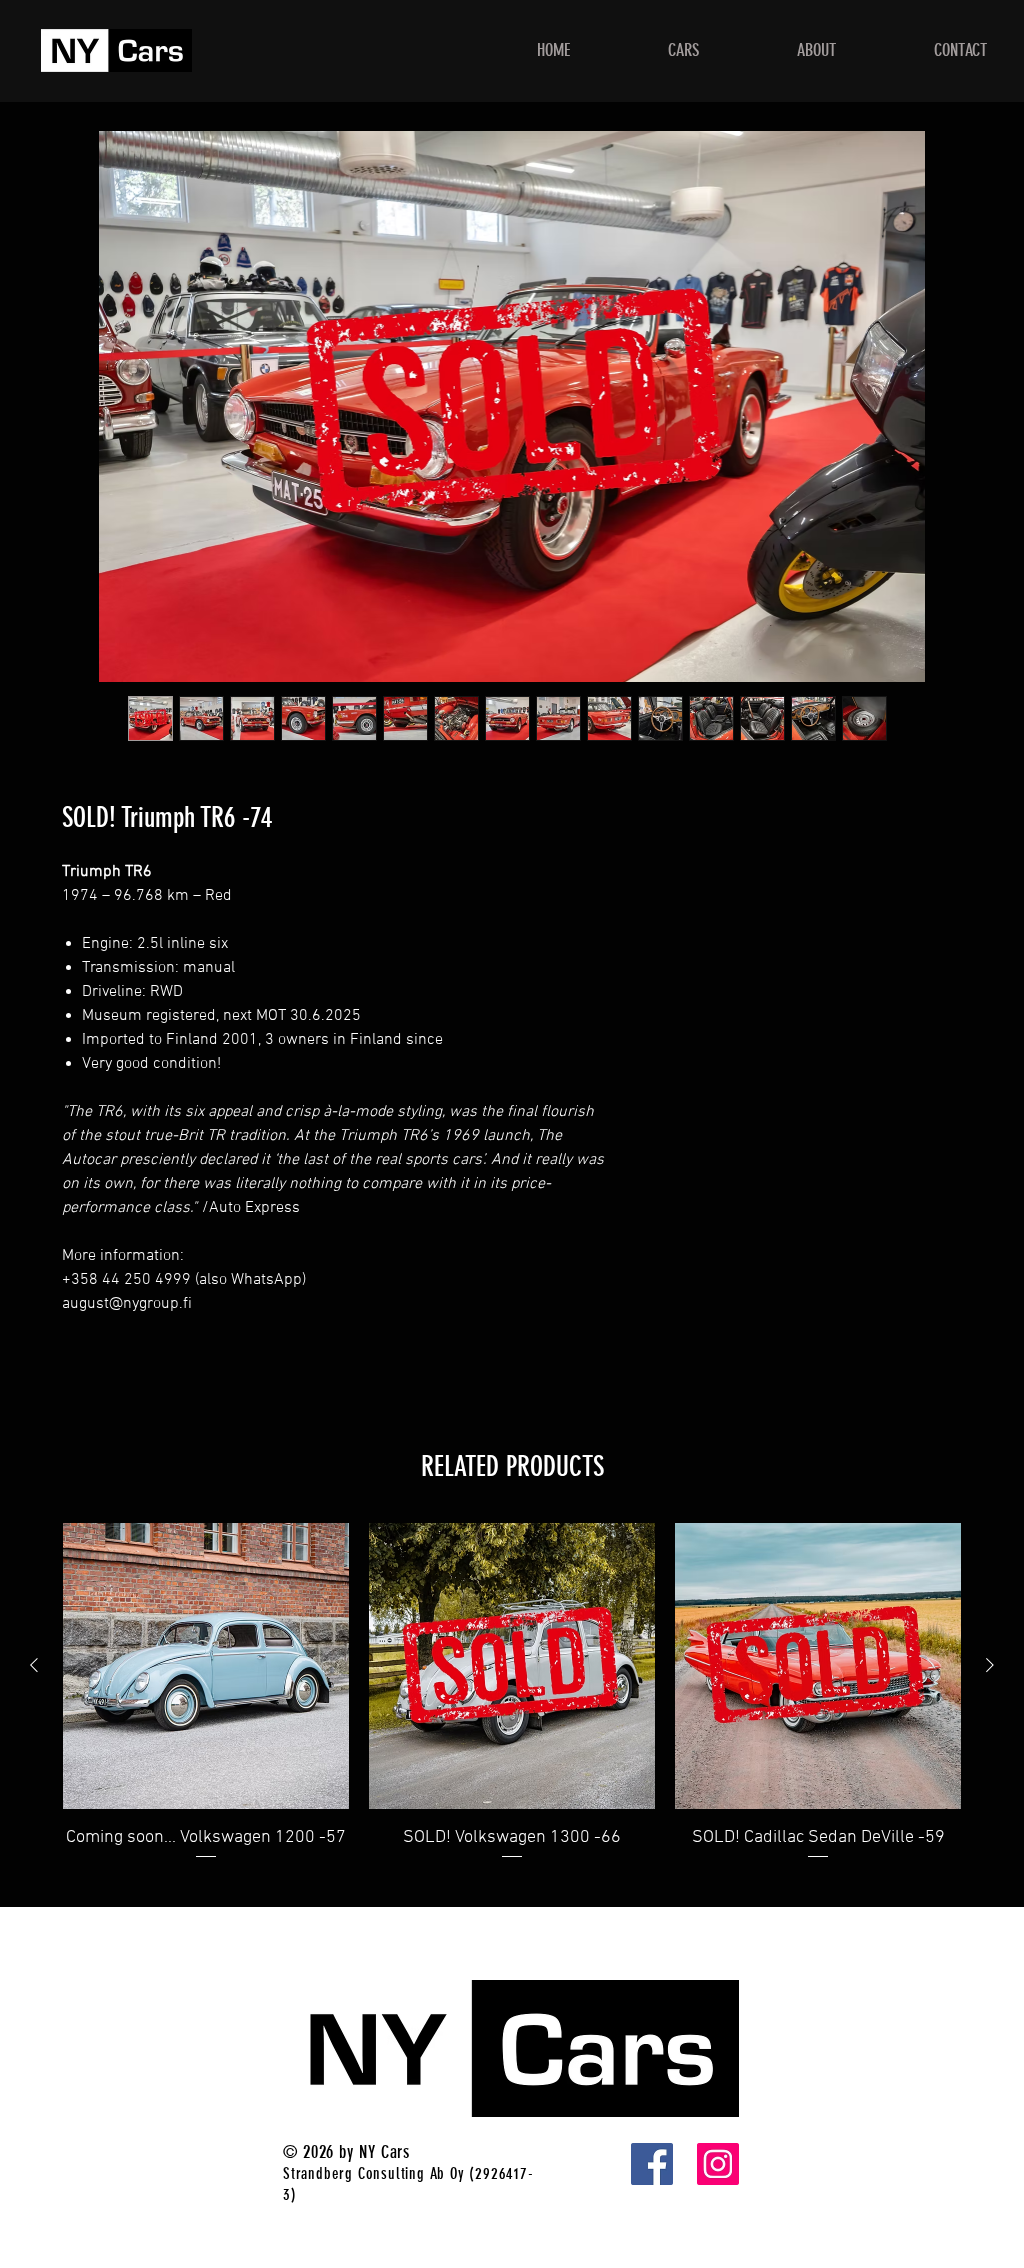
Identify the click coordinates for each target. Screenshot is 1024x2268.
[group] (512, 1706)
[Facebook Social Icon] (652, 2164)
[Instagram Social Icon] (718, 2164)
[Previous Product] (34, 1665)
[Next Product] (990, 1665)
